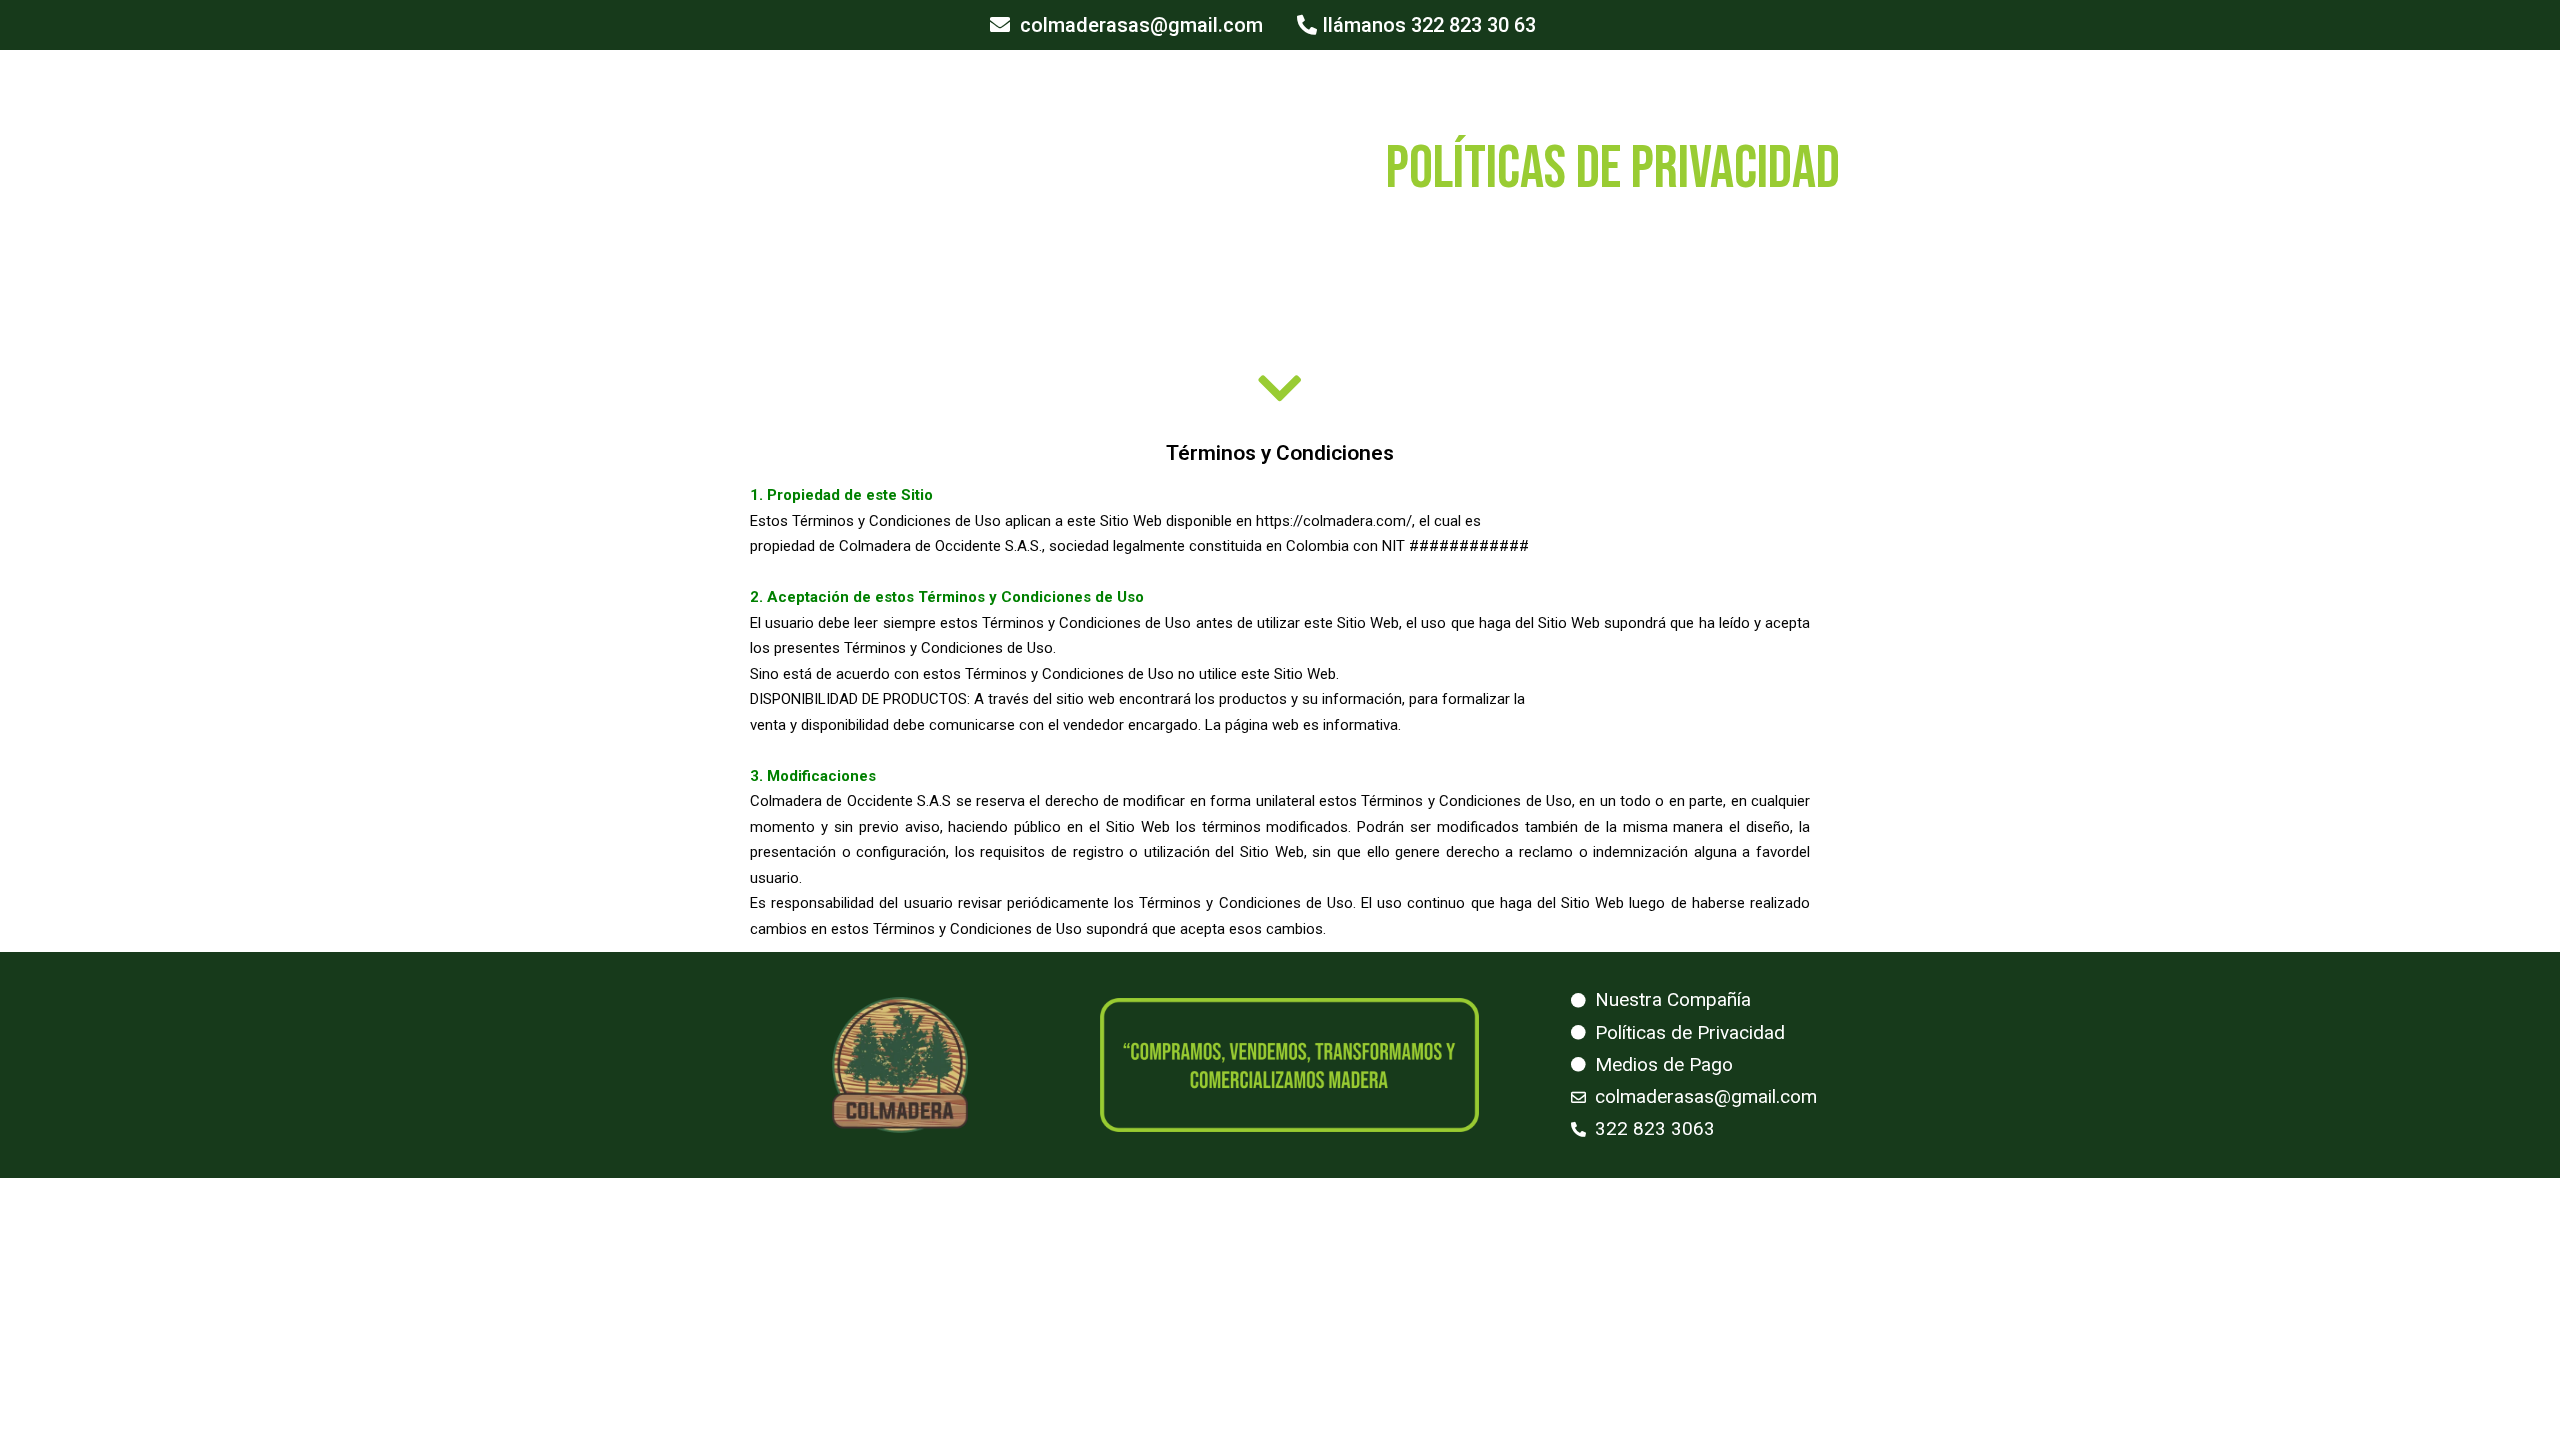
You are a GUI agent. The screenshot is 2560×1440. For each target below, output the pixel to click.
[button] (1126, 25)
